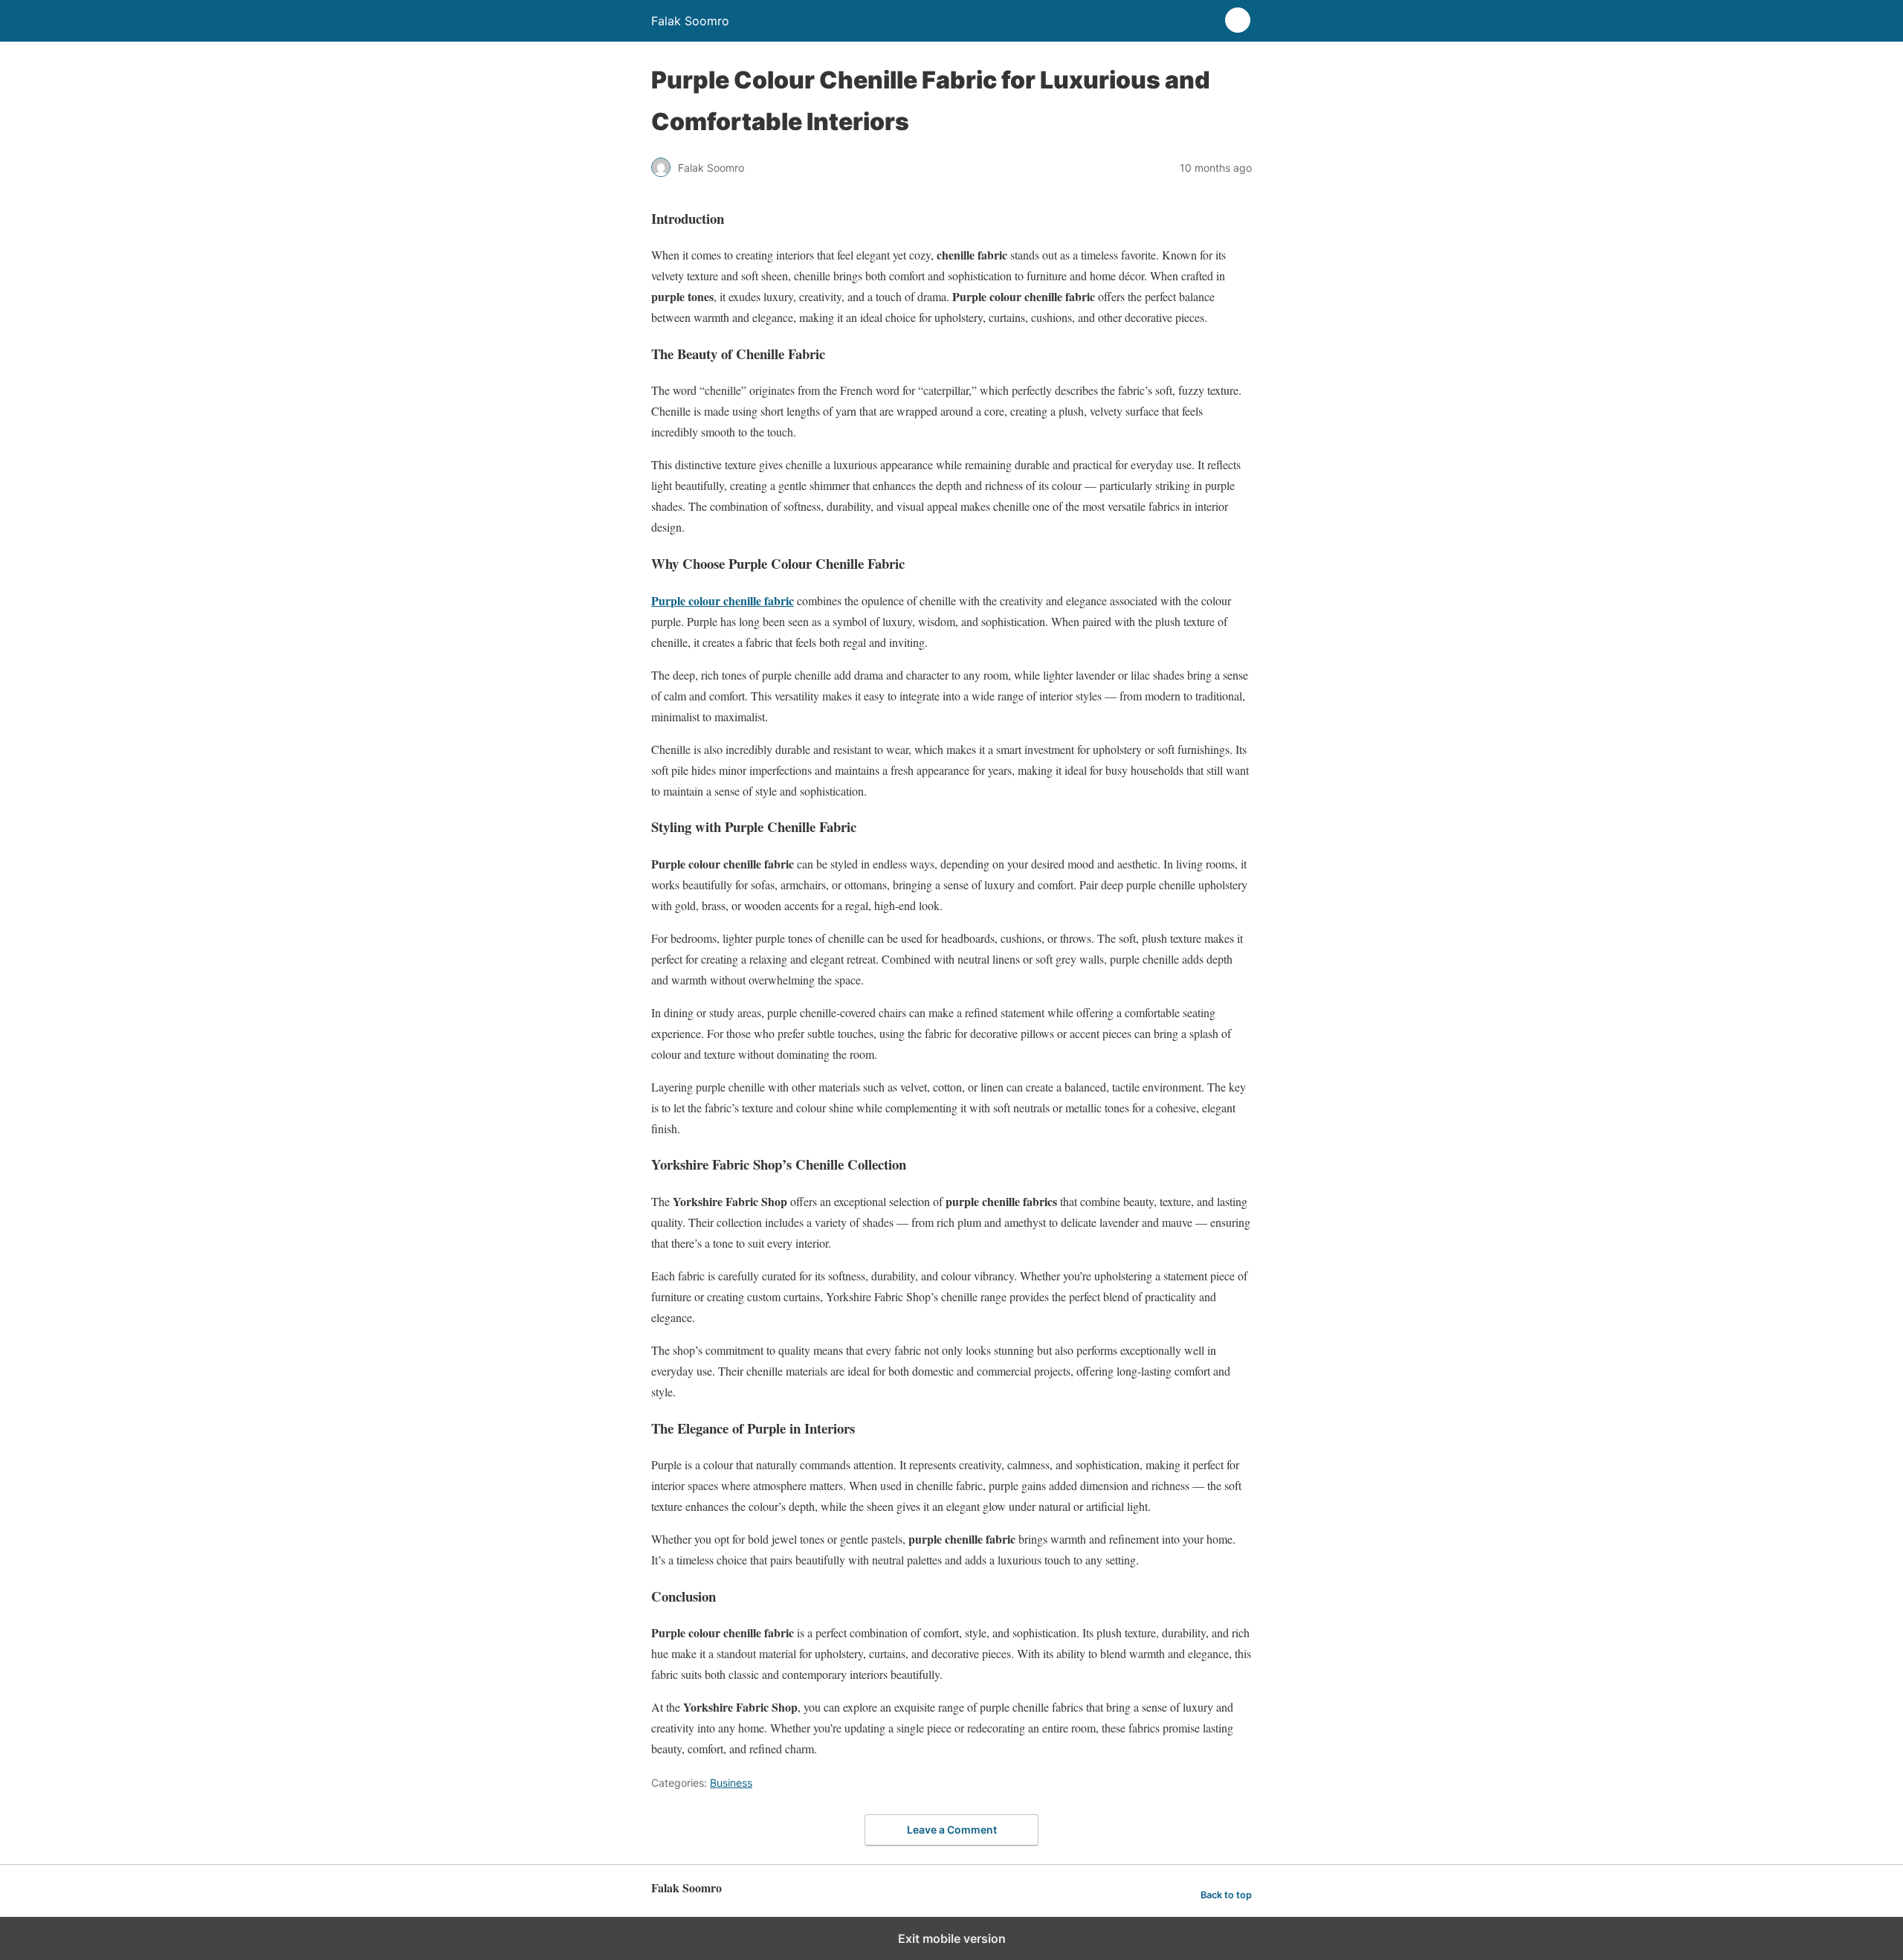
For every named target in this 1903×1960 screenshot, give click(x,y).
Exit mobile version (952, 1938)
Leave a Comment (952, 1830)
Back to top (1226, 1895)
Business (731, 1783)
